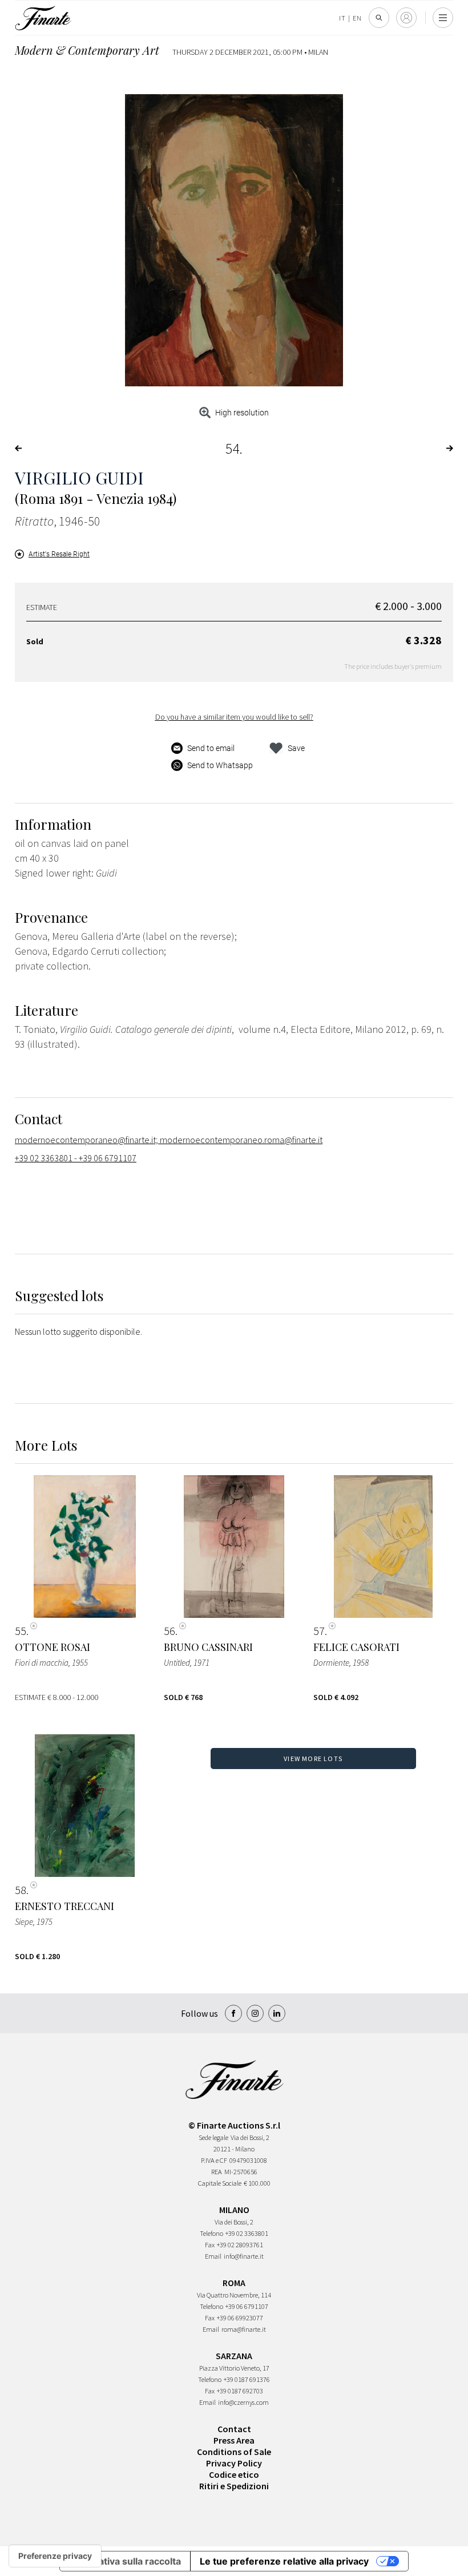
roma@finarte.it (244, 2329)
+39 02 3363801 (247, 2233)
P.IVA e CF (214, 2160)
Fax (210, 2245)
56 (170, 1631)
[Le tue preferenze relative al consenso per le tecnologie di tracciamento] (55, 2556)
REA (217, 2172)
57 (319, 1631)
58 (21, 1890)
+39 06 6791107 (247, 2306)
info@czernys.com (243, 2402)
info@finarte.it (244, 2256)
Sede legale (213, 2137)
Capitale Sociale (220, 2183)
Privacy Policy (234, 2463)
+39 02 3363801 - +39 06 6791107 (76, 1158)
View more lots (313, 1759)
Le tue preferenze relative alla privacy (284, 2561)
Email (213, 2256)
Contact (234, 2429)
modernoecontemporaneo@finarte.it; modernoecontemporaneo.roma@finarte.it (169, 1140)
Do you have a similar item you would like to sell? (234, 717)
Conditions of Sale (234, 2452)
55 (21, 1631)
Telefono (211, 2233)
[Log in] (406, 18)
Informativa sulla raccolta (125, 2561)
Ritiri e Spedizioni (234, 2486)
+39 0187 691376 (247, 2379)
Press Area (234, 2440)
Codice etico (234, 2474)
